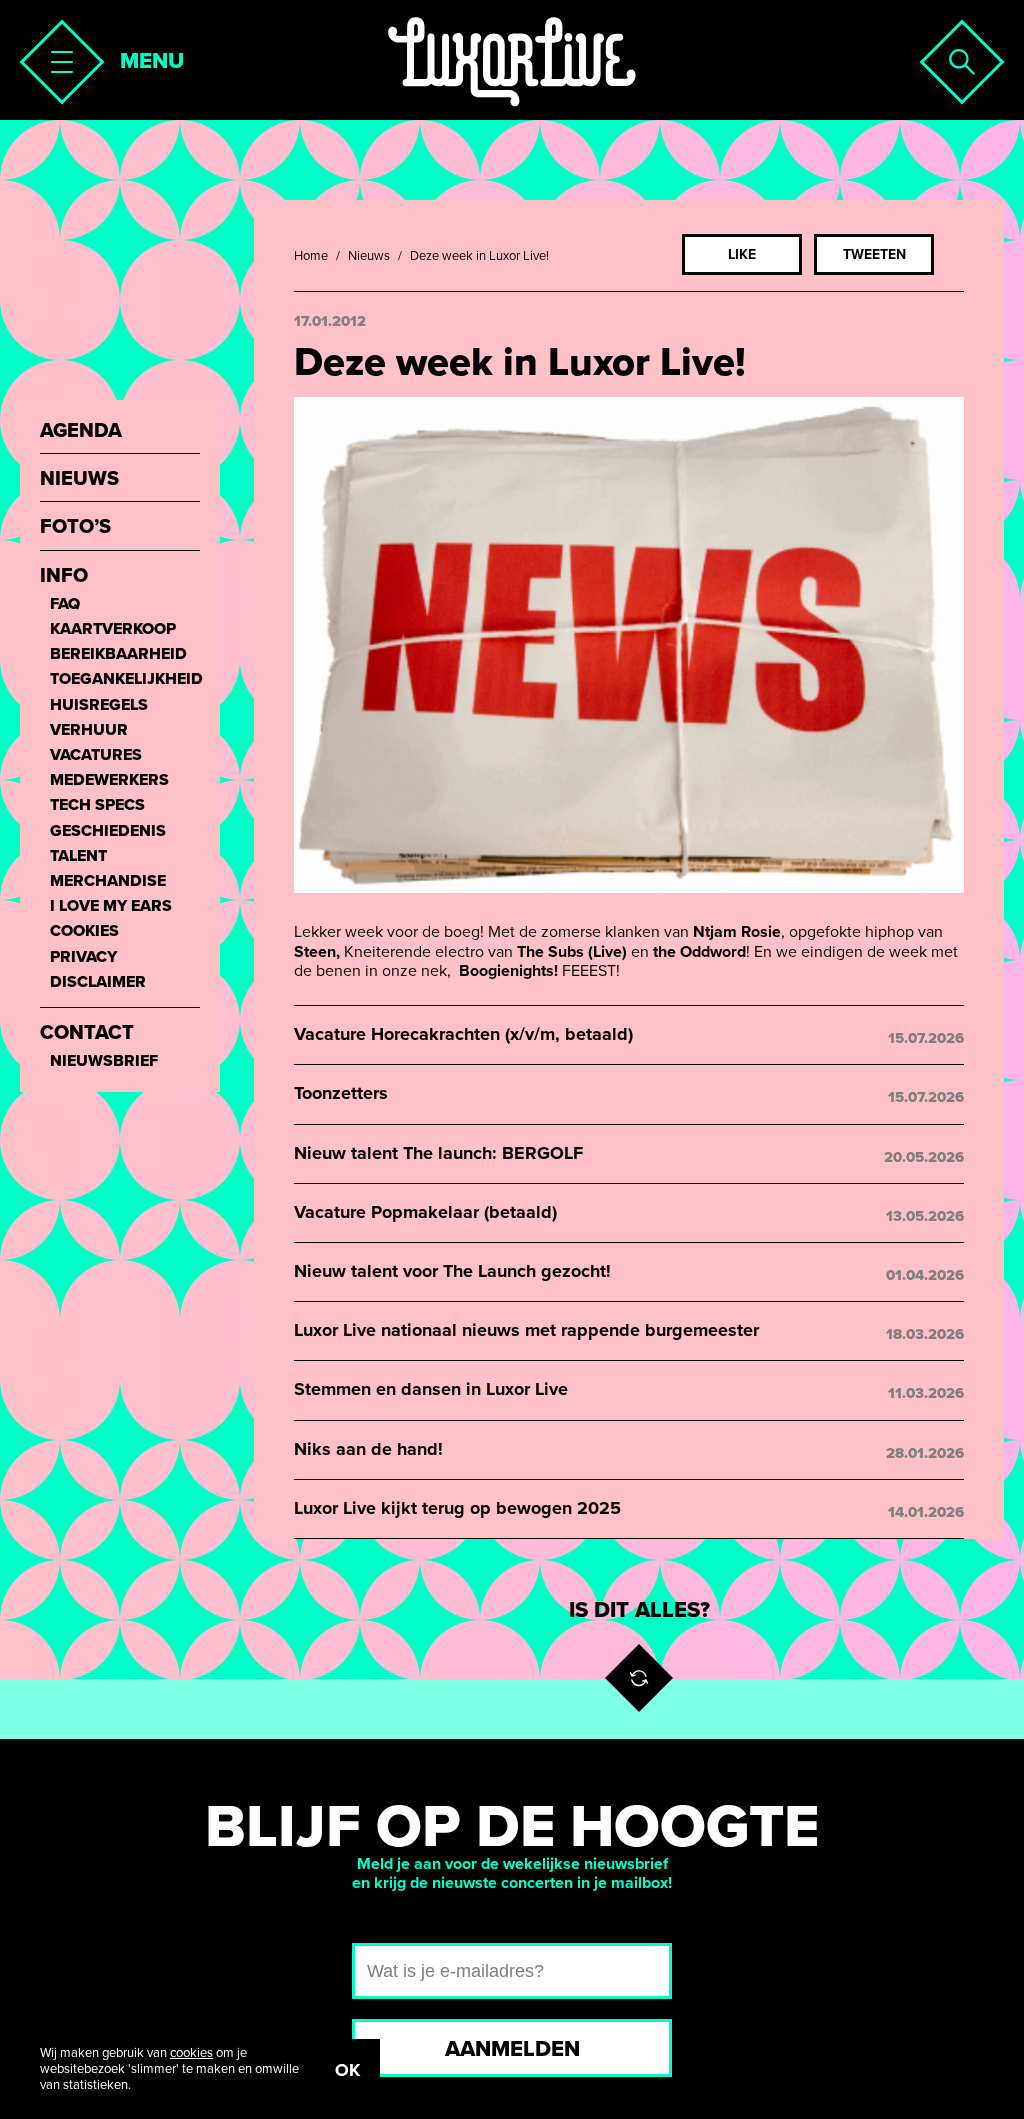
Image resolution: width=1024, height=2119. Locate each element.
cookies (191, 2053)
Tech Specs (97, 805)
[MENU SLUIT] (56, 56)
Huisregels (99, 705)
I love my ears (111, 906)
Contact (87, 1033)
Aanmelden (512, 2049)
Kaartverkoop (113, 629)
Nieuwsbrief (104, 1061)
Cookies (84, 931)
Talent (78, 856)
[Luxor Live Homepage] (512, 62)
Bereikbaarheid (118, 654)
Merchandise (108, 881)
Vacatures (96, 755)
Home (311, 256)
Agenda (81, 431)
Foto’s (75, 527)
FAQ (65, 604)
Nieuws (369, 256)
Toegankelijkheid (125, 679)
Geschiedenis (108, 831)
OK (347, 2070)
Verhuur (89, 730)
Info (64, 576)
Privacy (83, 957)
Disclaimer (98, 982)
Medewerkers (109, 780)
